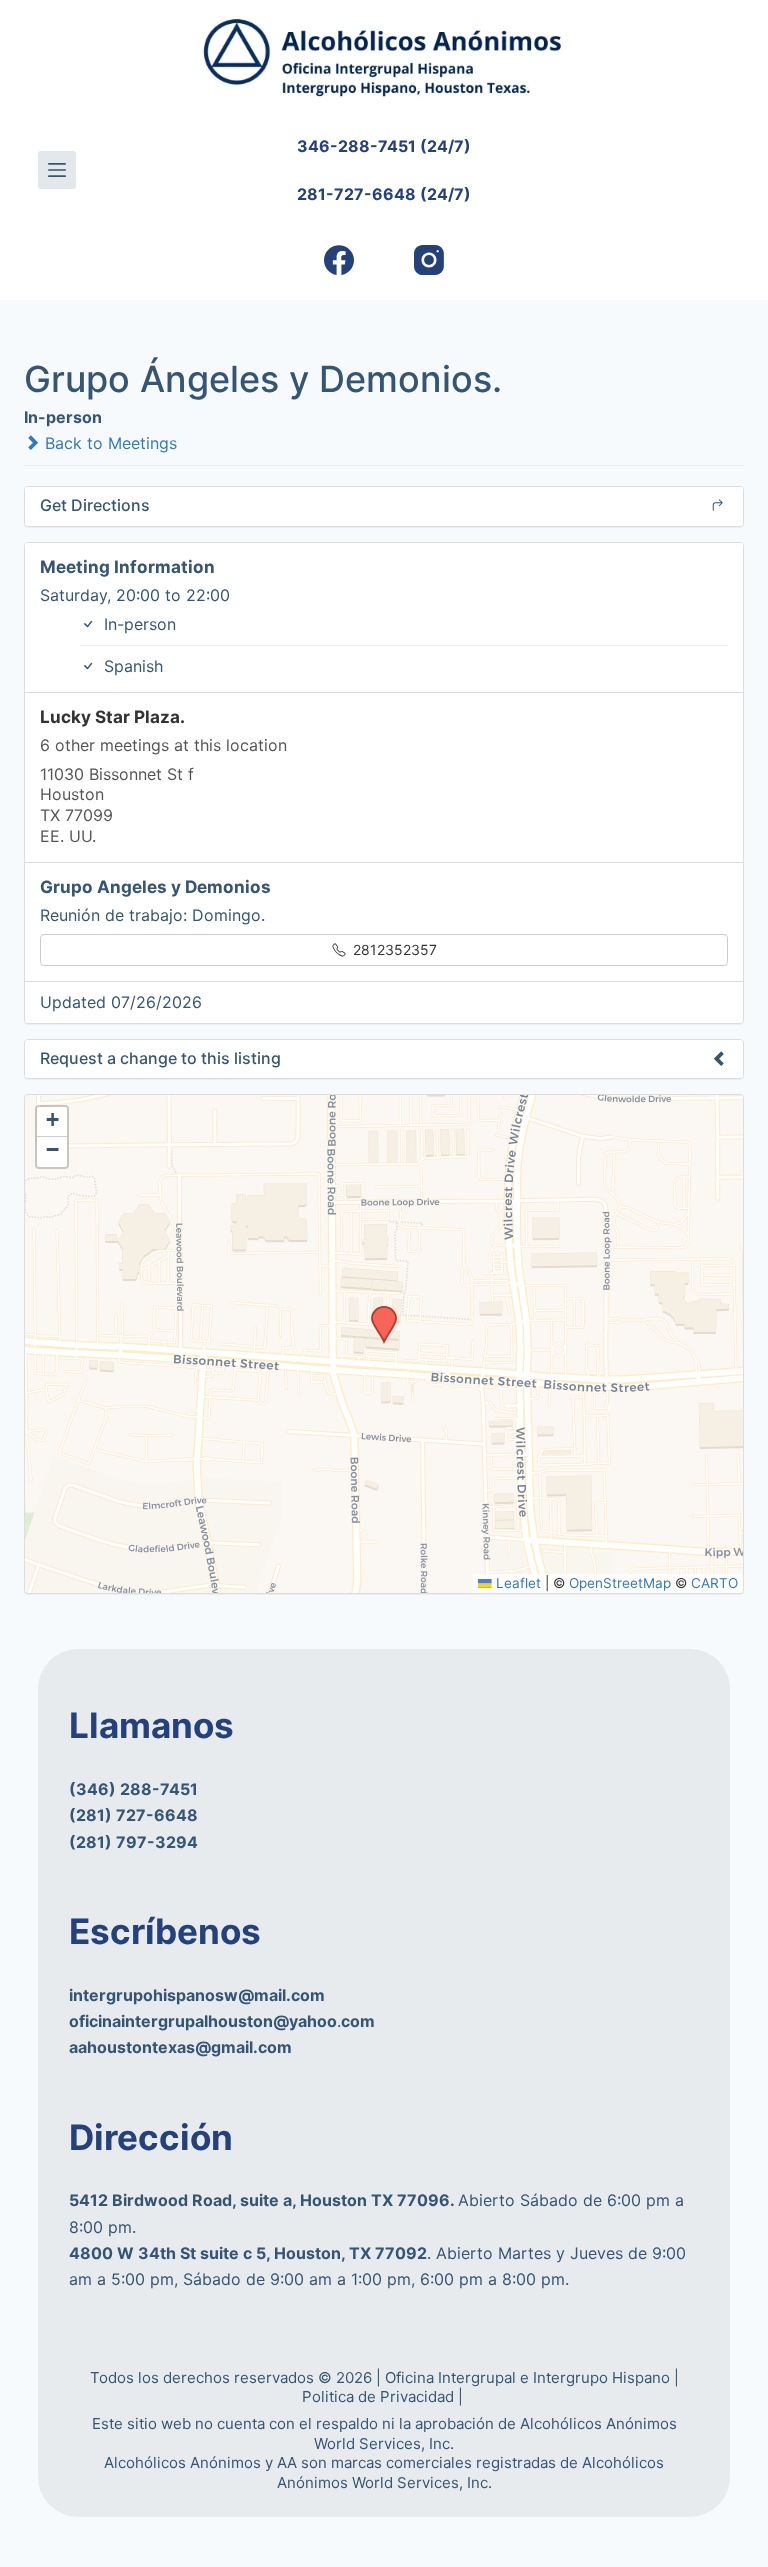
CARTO (714, 1583)
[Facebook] (339, 260)
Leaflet (516, 1583)
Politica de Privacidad (380, 2396)
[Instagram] (429, 260)
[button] (377, 1312)
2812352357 (393, 949)
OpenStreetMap (620, 1583)
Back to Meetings (108, 443)
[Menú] (57, 170)
